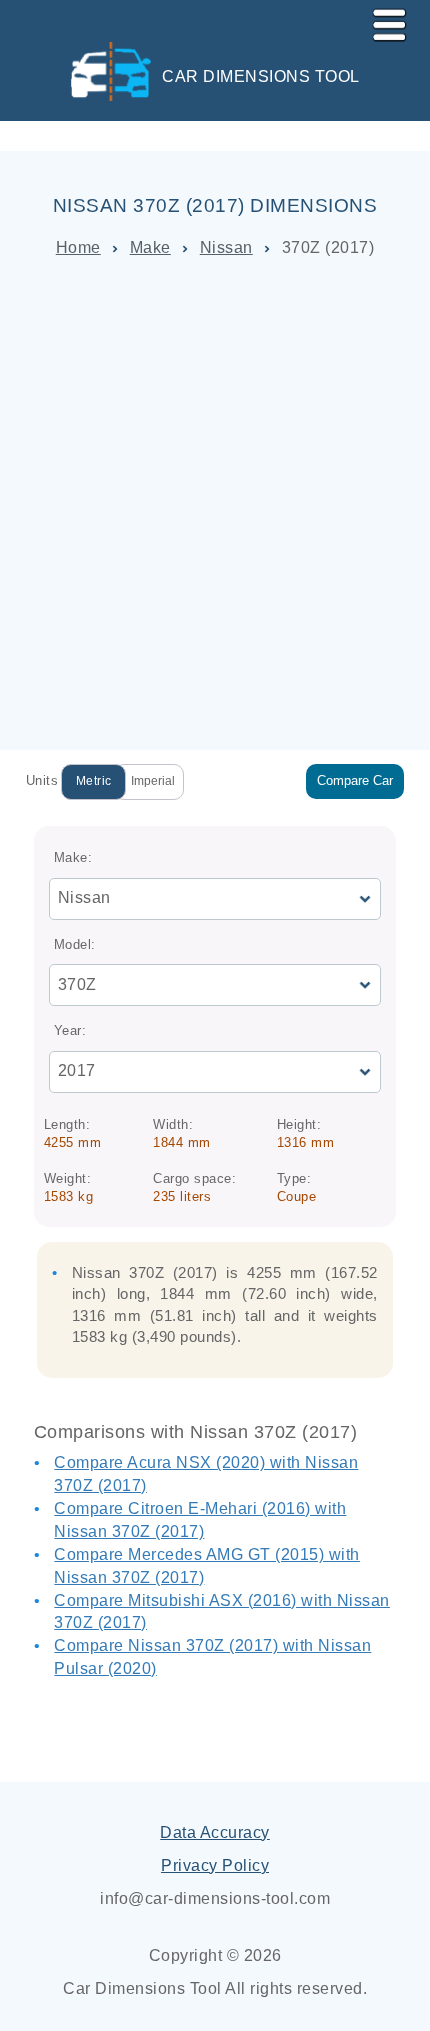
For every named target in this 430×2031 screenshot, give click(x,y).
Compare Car (355, 780)
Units (42, 780)
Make (150, 247)
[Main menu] (381, 21)
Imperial (153, 781)
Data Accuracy (215, 1832)
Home (78, 247)
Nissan (226, 247)
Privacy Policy (215, 1865)
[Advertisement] (215, 505)
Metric (94, 781)
